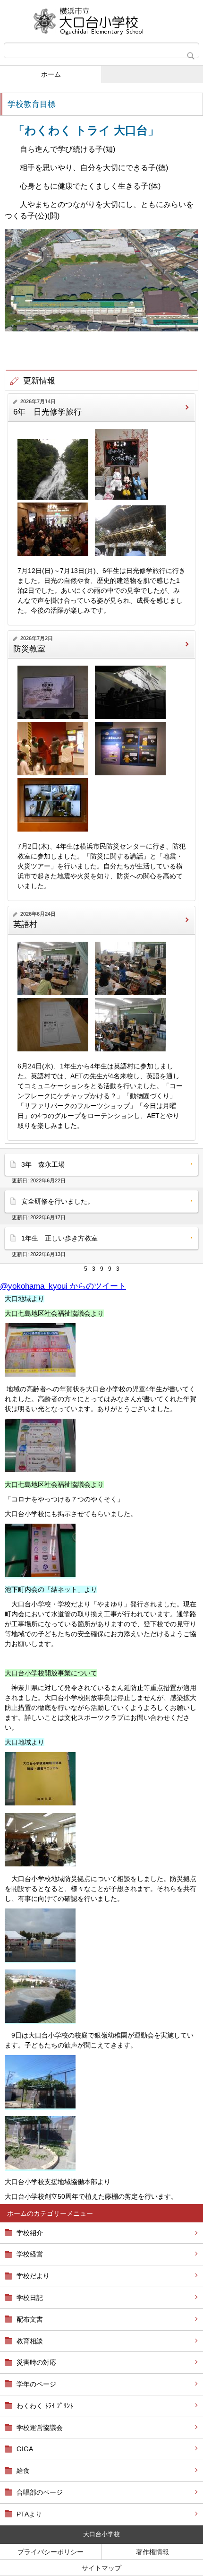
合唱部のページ (40, 2492)
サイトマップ (101, 2568)
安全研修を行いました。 (58, 1201)
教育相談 (30, 2341)
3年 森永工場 (43, 1164)
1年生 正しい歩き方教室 (59, 1238)
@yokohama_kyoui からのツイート (63, 1286)
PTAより (29, 2514)
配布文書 (30, 2319)
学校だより (33, 2276)
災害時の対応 (36, 2362)
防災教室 (29, 649)
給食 (23, 2471)
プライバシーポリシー (51, 2552)
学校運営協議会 (40, 2428)
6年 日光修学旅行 (47, 412)
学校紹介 (30, 2233)
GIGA (25, 2449)
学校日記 (30, 2298)
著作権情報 (152, 2552)
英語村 (25, 924)
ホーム (51, 74)
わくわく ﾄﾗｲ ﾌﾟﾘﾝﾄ (45, 2406)
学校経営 (30, 2254)
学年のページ (36, 2384)
